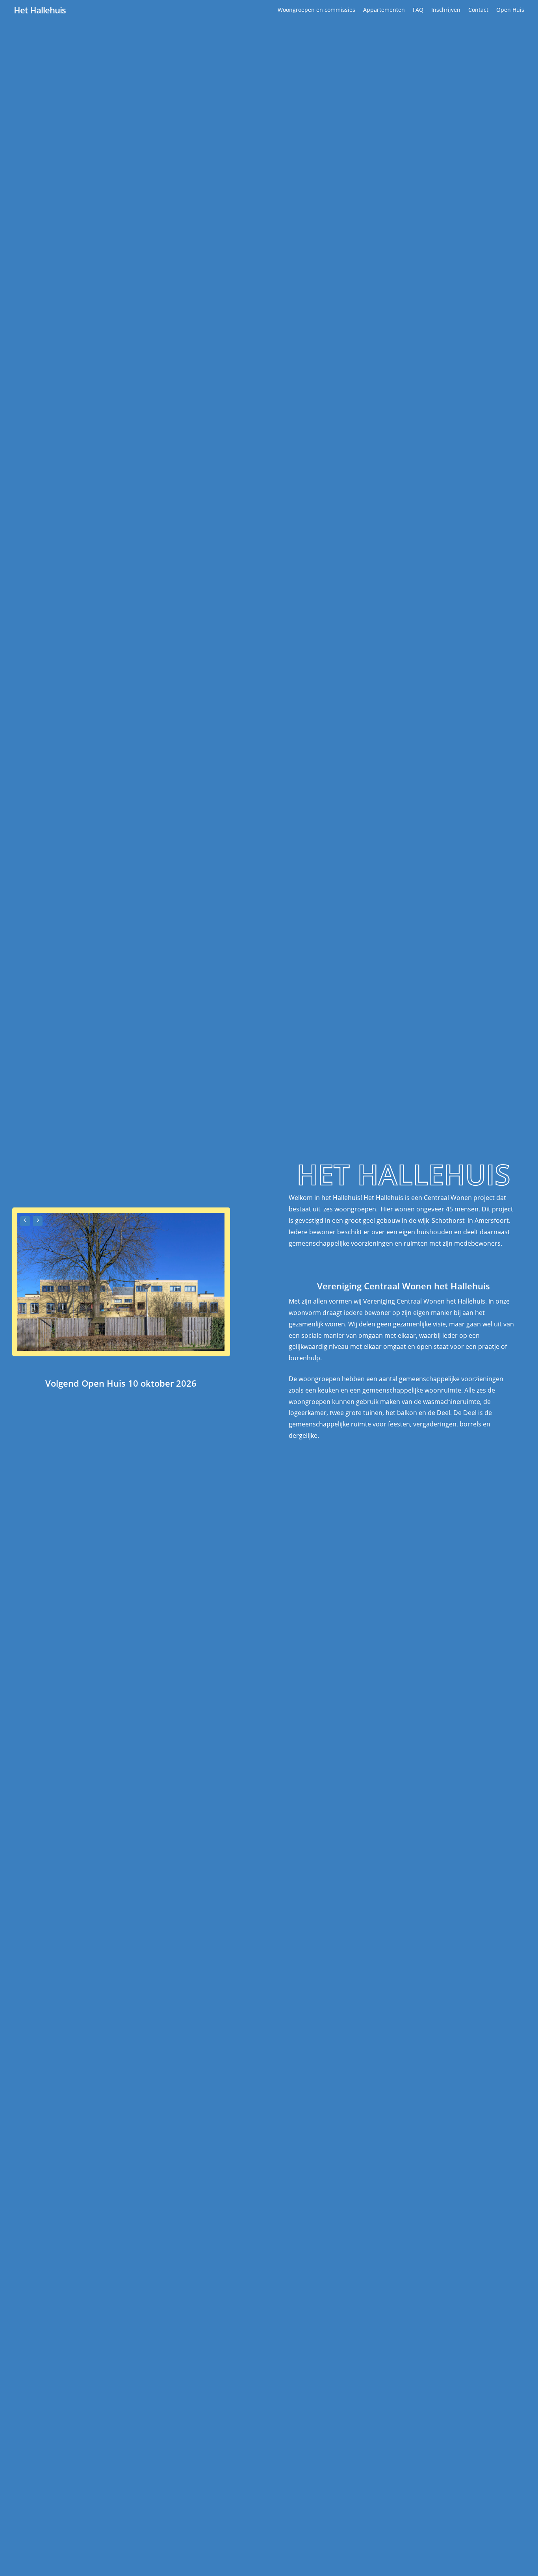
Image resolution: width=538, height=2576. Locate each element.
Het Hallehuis (40, 10)
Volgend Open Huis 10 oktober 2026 (121, 1383)
